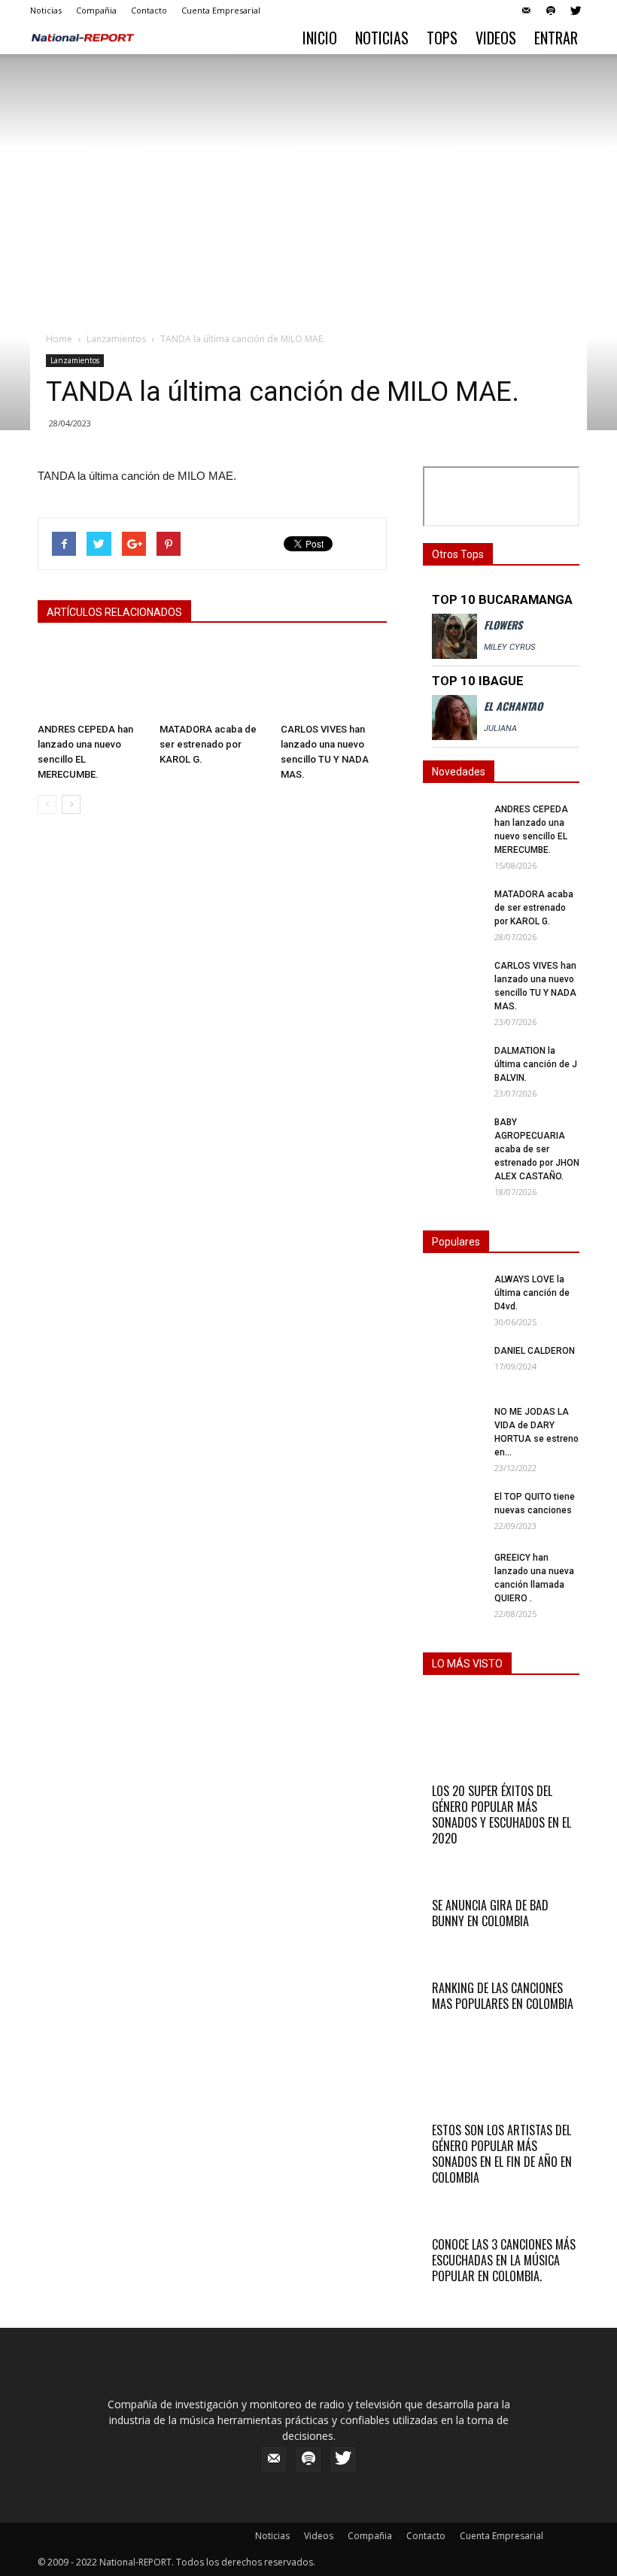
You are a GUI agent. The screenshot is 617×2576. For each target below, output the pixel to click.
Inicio (320, 38)
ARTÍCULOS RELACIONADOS (114, 612)
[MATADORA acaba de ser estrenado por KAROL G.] (213, 680)
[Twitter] (576, 11)
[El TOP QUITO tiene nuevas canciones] (453, 1511)
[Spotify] (551, 11)
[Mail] (526, 11)
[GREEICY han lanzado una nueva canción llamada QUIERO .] (453, 1572)
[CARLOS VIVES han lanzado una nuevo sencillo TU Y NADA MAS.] (334, 680)
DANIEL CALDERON (535, 1351)
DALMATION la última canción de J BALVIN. (536, 1064)
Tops (442, 38)
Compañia (96, 10)
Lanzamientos (116, 339)
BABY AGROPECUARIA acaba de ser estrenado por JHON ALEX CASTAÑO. (537, 1149)
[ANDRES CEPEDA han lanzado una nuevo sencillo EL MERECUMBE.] (91, 680)
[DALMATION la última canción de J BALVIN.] (453, 1065)
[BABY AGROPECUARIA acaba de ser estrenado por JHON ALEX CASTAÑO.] (453, 1136)
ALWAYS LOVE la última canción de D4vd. (532, 1293)
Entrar (556, 38)
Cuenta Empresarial (221, 10)
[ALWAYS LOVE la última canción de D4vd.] (453, 1293)
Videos (496, 38)
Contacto (149, 10)
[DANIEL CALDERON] (453, 1365)
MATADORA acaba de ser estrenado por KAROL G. (208, 744)
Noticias (46, 10)
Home (59, 339)
